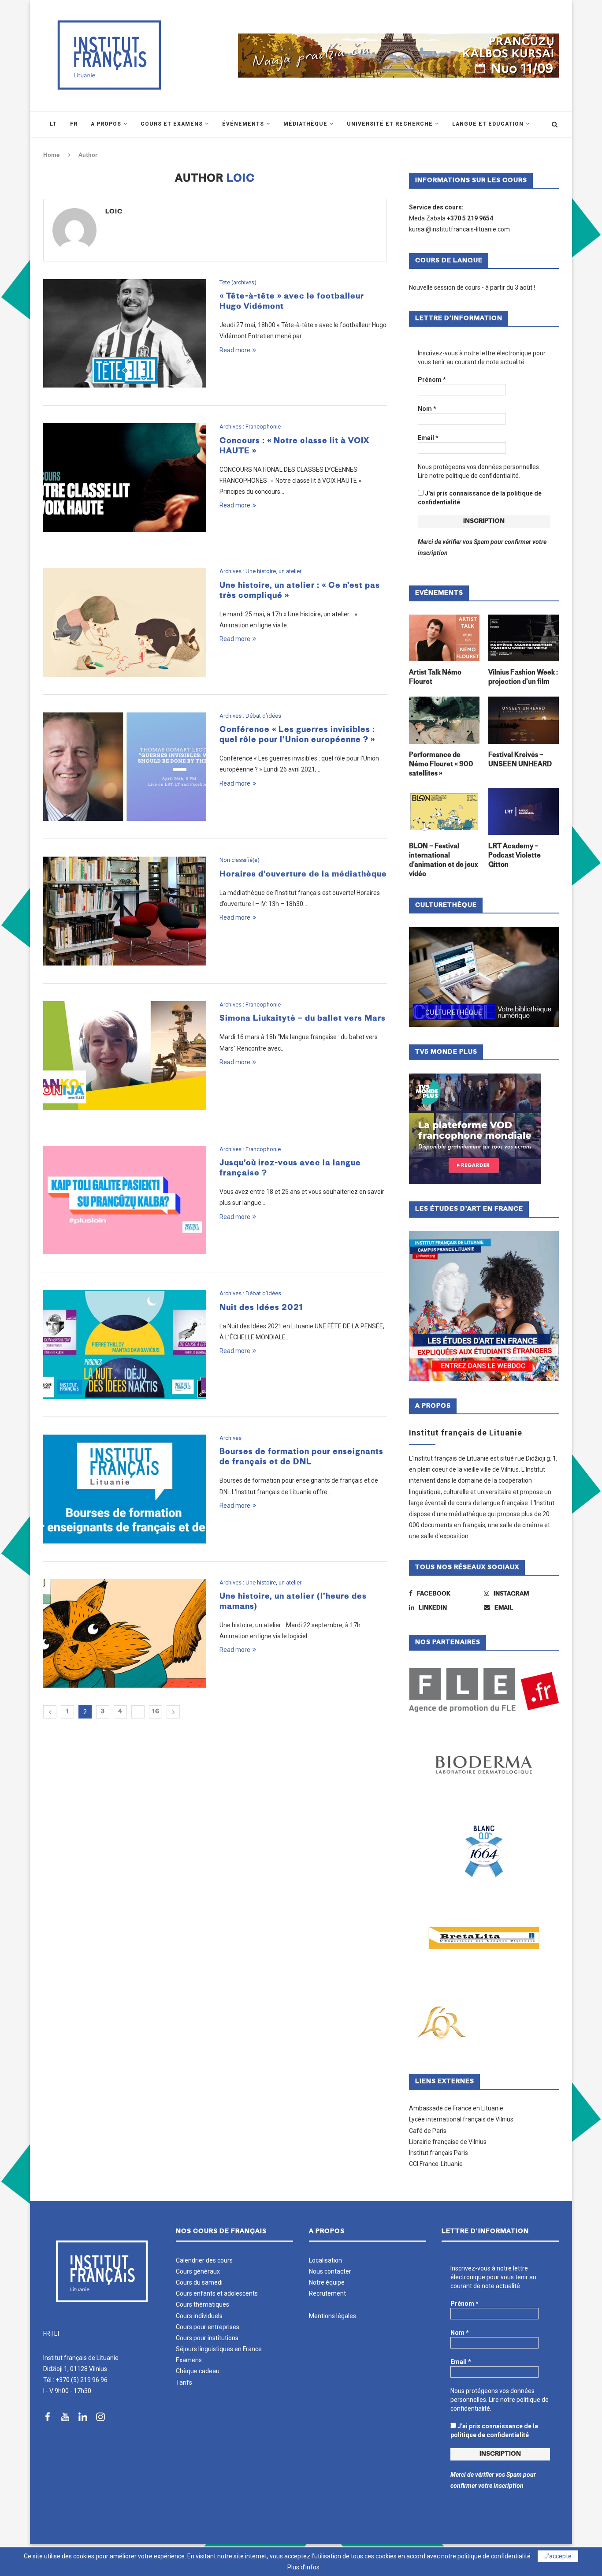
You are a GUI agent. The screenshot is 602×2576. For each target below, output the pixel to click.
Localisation (325, 2260)
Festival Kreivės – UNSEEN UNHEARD (520, 760)
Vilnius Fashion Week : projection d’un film (523, 678)
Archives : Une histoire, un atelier (260, 571)
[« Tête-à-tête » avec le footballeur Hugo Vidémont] (125, 334)
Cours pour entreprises (208, 2327)
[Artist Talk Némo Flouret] (444, 638)
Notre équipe (327, 2282)
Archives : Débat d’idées (250, 716)
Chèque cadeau (198, 2371)
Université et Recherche (390, 124)
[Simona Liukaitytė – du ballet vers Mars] (125, 1056)
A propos (106, 124)
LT (57, 2334)
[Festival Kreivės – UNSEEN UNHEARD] (524, 720)
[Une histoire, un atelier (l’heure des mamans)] (125, 1634)
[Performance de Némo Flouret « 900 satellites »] (444, 720)
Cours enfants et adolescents (217, 2293)
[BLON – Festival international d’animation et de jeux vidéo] (444, 812)
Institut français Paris (438, 2153)
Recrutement (327, 2293)
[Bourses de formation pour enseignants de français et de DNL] (125, 1489)
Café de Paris (428, 2131)
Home (52, 155)
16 (156, 1712)
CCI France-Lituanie (436, 2164)
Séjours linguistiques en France (219, 2349)
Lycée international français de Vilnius (461, 2119)
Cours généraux (198, 2271)
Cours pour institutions (207, 2338)
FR (47, 2334)
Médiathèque (305, 124)
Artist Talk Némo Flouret (435, 678)
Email (428, 438)
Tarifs (184, 2382)
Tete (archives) (238, 282)
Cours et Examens (172, 124)
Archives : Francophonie (250, 427)
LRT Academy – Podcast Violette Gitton (515, 856)
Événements (243, 124)
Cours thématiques (203, 2304)
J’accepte (558, 2556)
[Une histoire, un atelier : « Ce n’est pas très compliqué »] (125, 622)
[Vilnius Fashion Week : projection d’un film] (524, 638)
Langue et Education (488, 124)
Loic (114, 212)
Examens (189, 2360)
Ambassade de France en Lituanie (456, 2108)
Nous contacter (330, 2271)
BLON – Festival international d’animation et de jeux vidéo (443, 861)
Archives (230, 1438)
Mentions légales (333, 2316)
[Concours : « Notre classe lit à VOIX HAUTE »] (125, 478)
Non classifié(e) (240, 860)
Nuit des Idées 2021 (261, 1308)
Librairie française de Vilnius (448, 2142)
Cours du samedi (199, 2282)
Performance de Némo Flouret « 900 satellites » (441, 765)
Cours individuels (199, 2316)
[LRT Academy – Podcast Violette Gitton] (524, 812)
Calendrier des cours (204, 2260)
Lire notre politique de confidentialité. (469, 476)
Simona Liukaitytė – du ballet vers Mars (303, 1019)
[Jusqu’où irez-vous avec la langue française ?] (125, 1200)
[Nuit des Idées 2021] (125, 1344)
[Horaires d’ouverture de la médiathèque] (125, 911)
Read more (235, 350)
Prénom (432, 380)
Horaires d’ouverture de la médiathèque (303, 874)
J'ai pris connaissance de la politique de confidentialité (480, 498)
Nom (427, 409)
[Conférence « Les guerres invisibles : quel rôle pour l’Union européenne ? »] (125, 767)
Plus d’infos (303, 2567)
